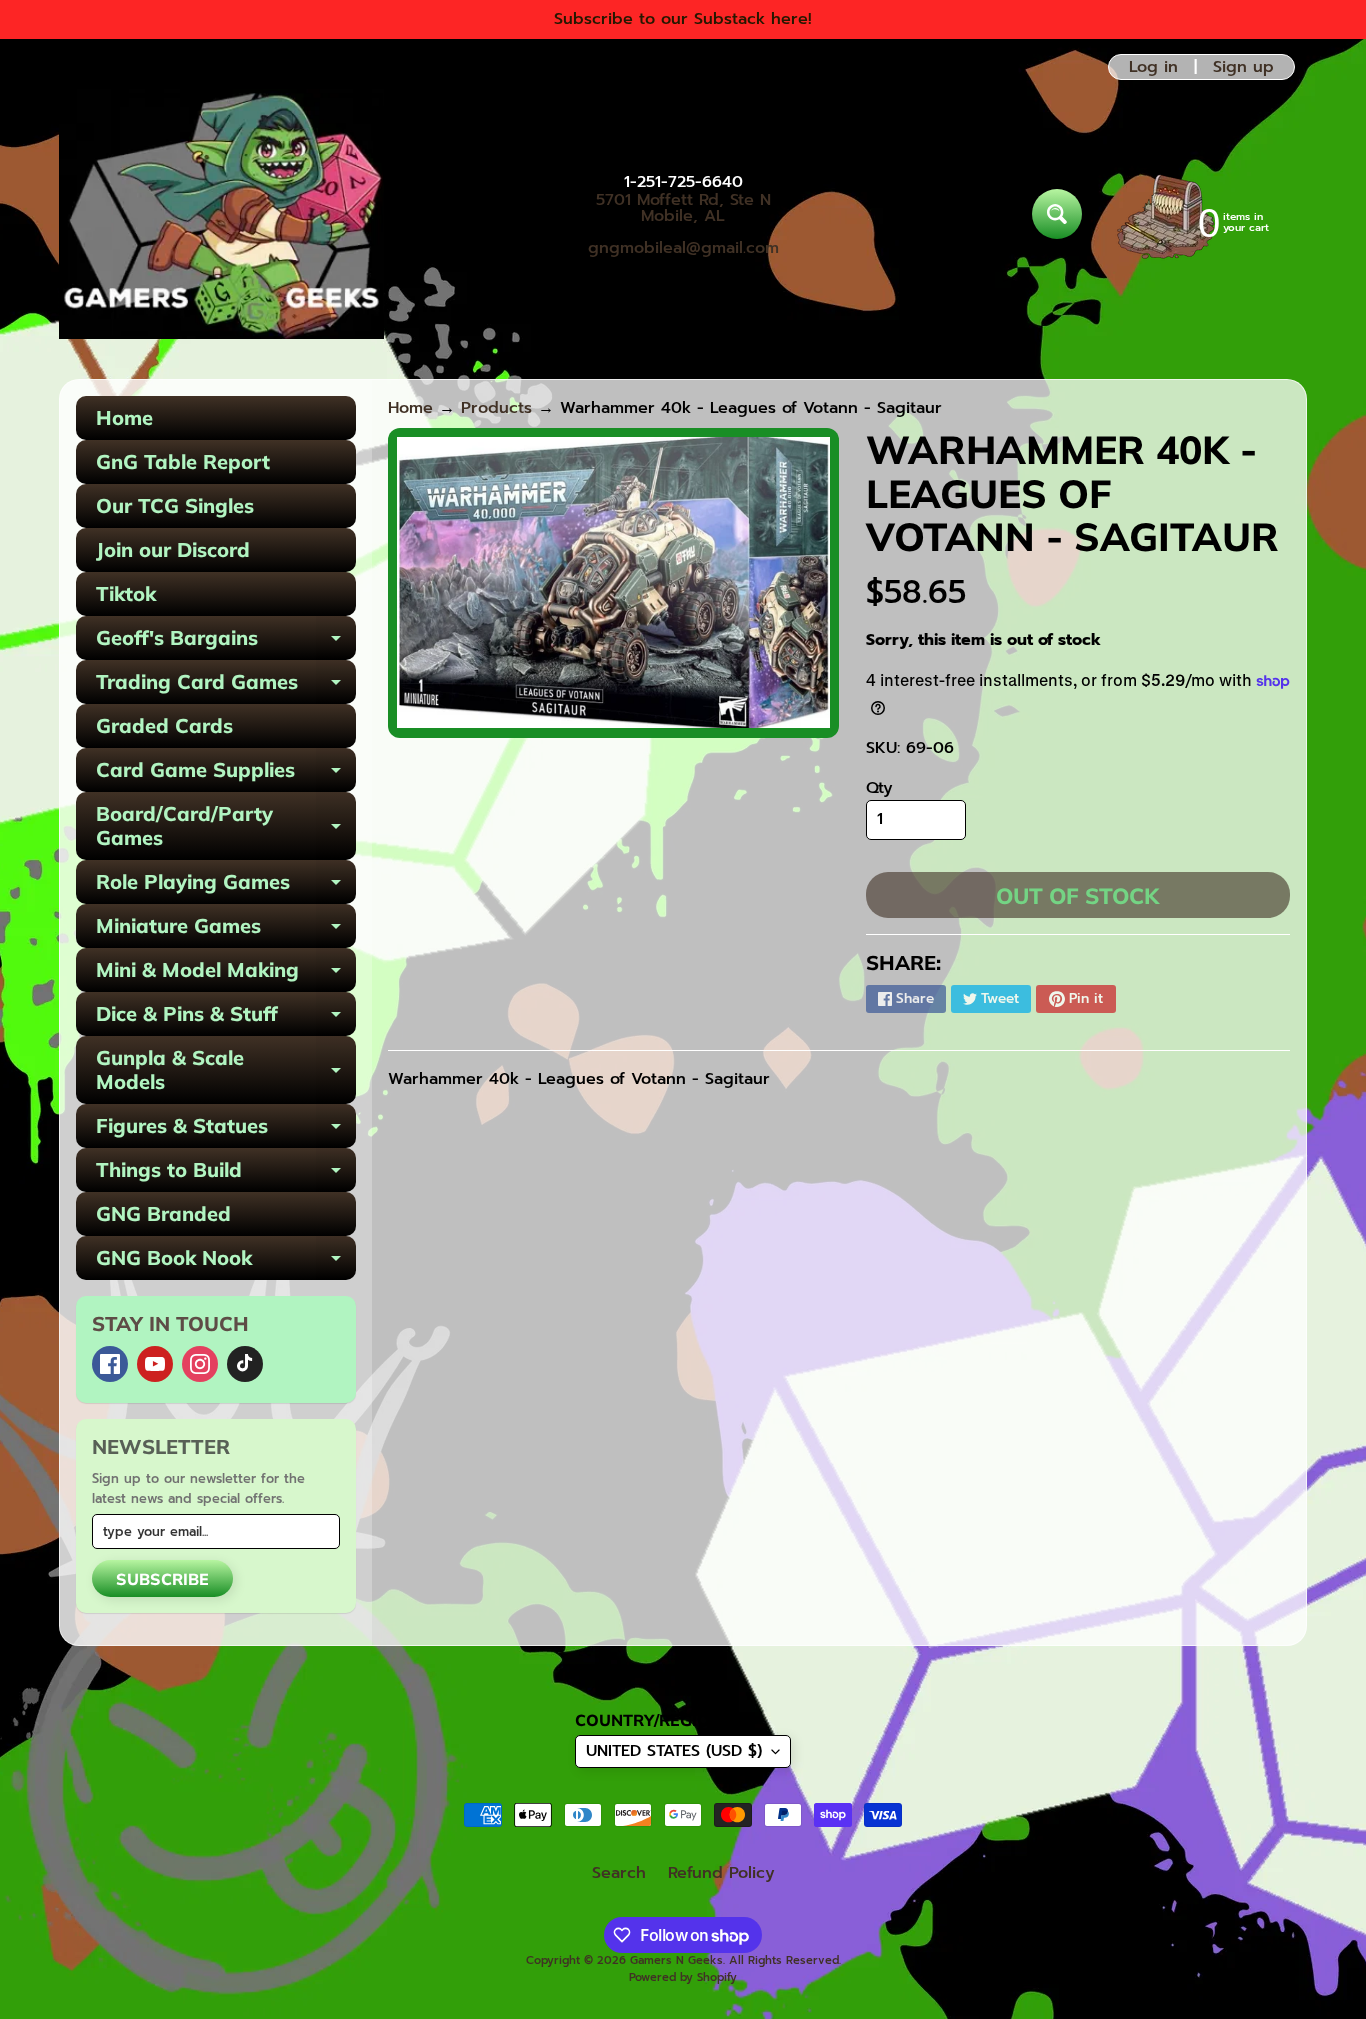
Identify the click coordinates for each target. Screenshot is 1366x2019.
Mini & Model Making (226, 974)
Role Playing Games (226, 886)
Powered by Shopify (683, 1977)
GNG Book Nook (226, 1262)
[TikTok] (245, 1364)
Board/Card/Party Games (226, 827)
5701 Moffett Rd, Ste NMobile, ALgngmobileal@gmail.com (683, 224)
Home (124, 417)
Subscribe (162, 1579)
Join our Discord (173, 549)
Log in (1153, 67)
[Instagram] (200, 1364)
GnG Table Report (183, 461)
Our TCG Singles (175, 505)
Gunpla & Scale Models (226, 1071)
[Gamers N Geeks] (221, 214)
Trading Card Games (226, 686)
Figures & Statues (226, 1130)
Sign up (1243, 67)
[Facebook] (110, 1364)
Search (619, 1873)
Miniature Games (226, 930)
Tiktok (126, 593)
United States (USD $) (674, 1751)
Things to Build (226, 1174)
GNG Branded (163, 1213)
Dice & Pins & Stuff (226, 1018)
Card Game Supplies (226, 774)
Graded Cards (164, 725)
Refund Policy (721, 1873)
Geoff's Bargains (226, 642)
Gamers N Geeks (676, 1960)
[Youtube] (155, 1364)
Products (496, 408)
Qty (879, 788)
